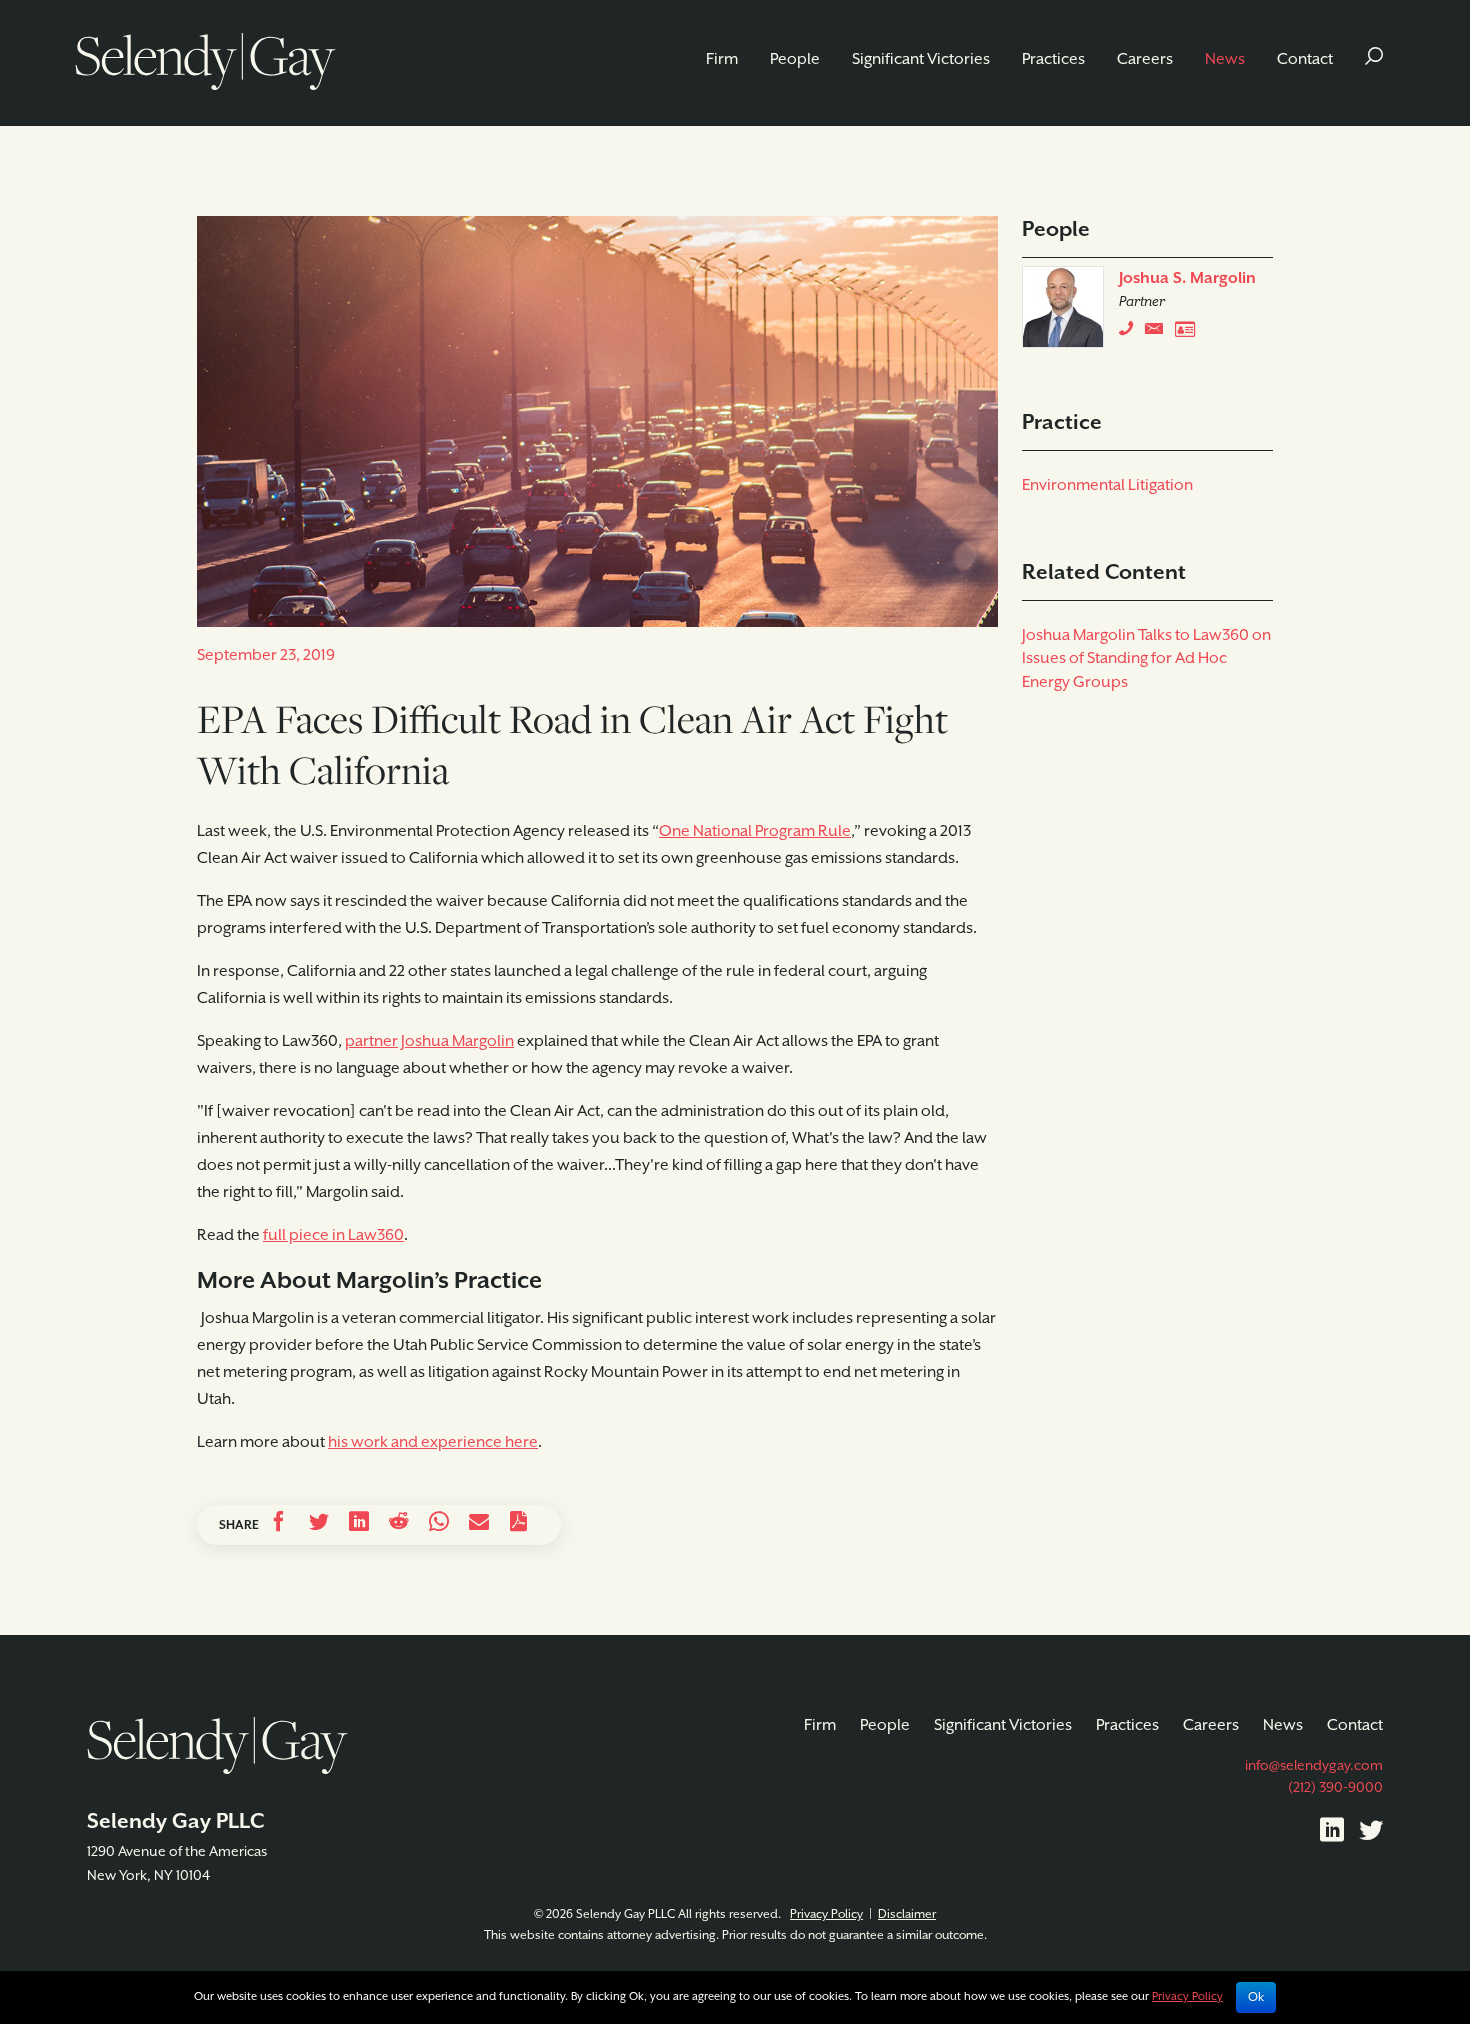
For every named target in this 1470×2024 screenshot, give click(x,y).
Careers (1145, 60)
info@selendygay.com (1314, 1766)
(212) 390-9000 (1335, 1788)
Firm (722, 60)
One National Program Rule (755, 832)
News (1225, 60)
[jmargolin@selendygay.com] (1160, 333)
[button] (1374, 60)
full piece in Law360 (333, 1236)
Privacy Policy (826, 1914)
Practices (1053, 60)
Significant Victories (921, 60)
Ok (1256, 1997)
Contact (1305, 60)
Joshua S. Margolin (1187, 279)
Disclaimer (907, 1914)
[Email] (479, 1525)
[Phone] (1130, 333)
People (795, 60)
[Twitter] (1371, 1834)
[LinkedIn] (1332, 1834)
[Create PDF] (519, 1525)
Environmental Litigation (1107, 486)
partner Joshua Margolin (429, 1042)
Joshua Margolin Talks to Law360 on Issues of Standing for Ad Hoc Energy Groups (1146, 659)
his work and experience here (433, 1443)
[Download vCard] (1190, 333)
